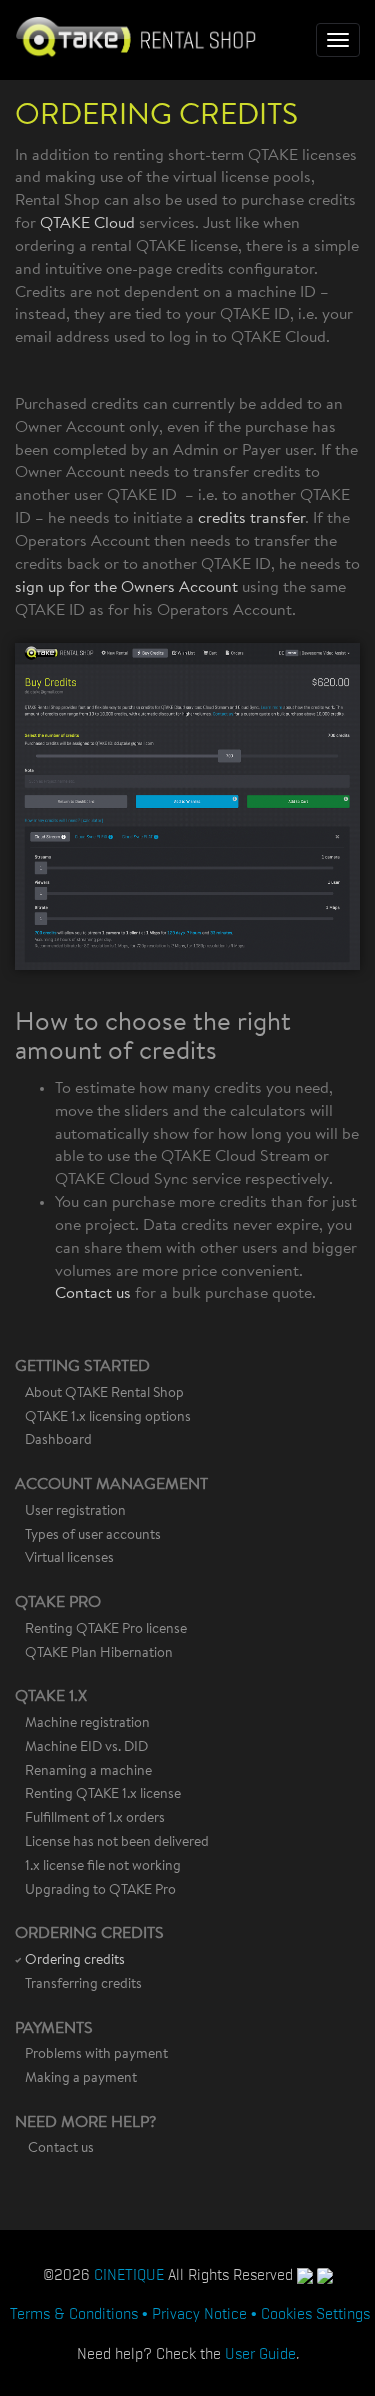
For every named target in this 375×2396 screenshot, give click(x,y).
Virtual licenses (69, 1559)
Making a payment (81, 2079)
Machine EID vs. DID (86, 1748)
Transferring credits (83, 1985)
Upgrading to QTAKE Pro (100, 1891)
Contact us (93, 1294)
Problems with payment (96, 2055)
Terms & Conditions (74, 2312)
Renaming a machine (88, 1772)
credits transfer (251, 519)
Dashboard (58, 1441)
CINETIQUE (129, 2273)
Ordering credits (75, 1961)
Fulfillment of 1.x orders (95, 1819)
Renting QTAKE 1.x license (103, 1795)
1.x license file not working (103, 1867)
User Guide (260, 2352)
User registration (75, 1512)
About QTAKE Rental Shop (104, 1394)
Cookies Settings (315, 2312)
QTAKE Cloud (87, 224)
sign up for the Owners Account (126, 588)
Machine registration (87, 1724)
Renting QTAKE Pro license (106, 1630)
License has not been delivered (117, 1843)
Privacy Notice (199, 2312)
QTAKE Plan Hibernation (99, 1654)
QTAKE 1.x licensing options (108, 1418)
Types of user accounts (93, 1536)
